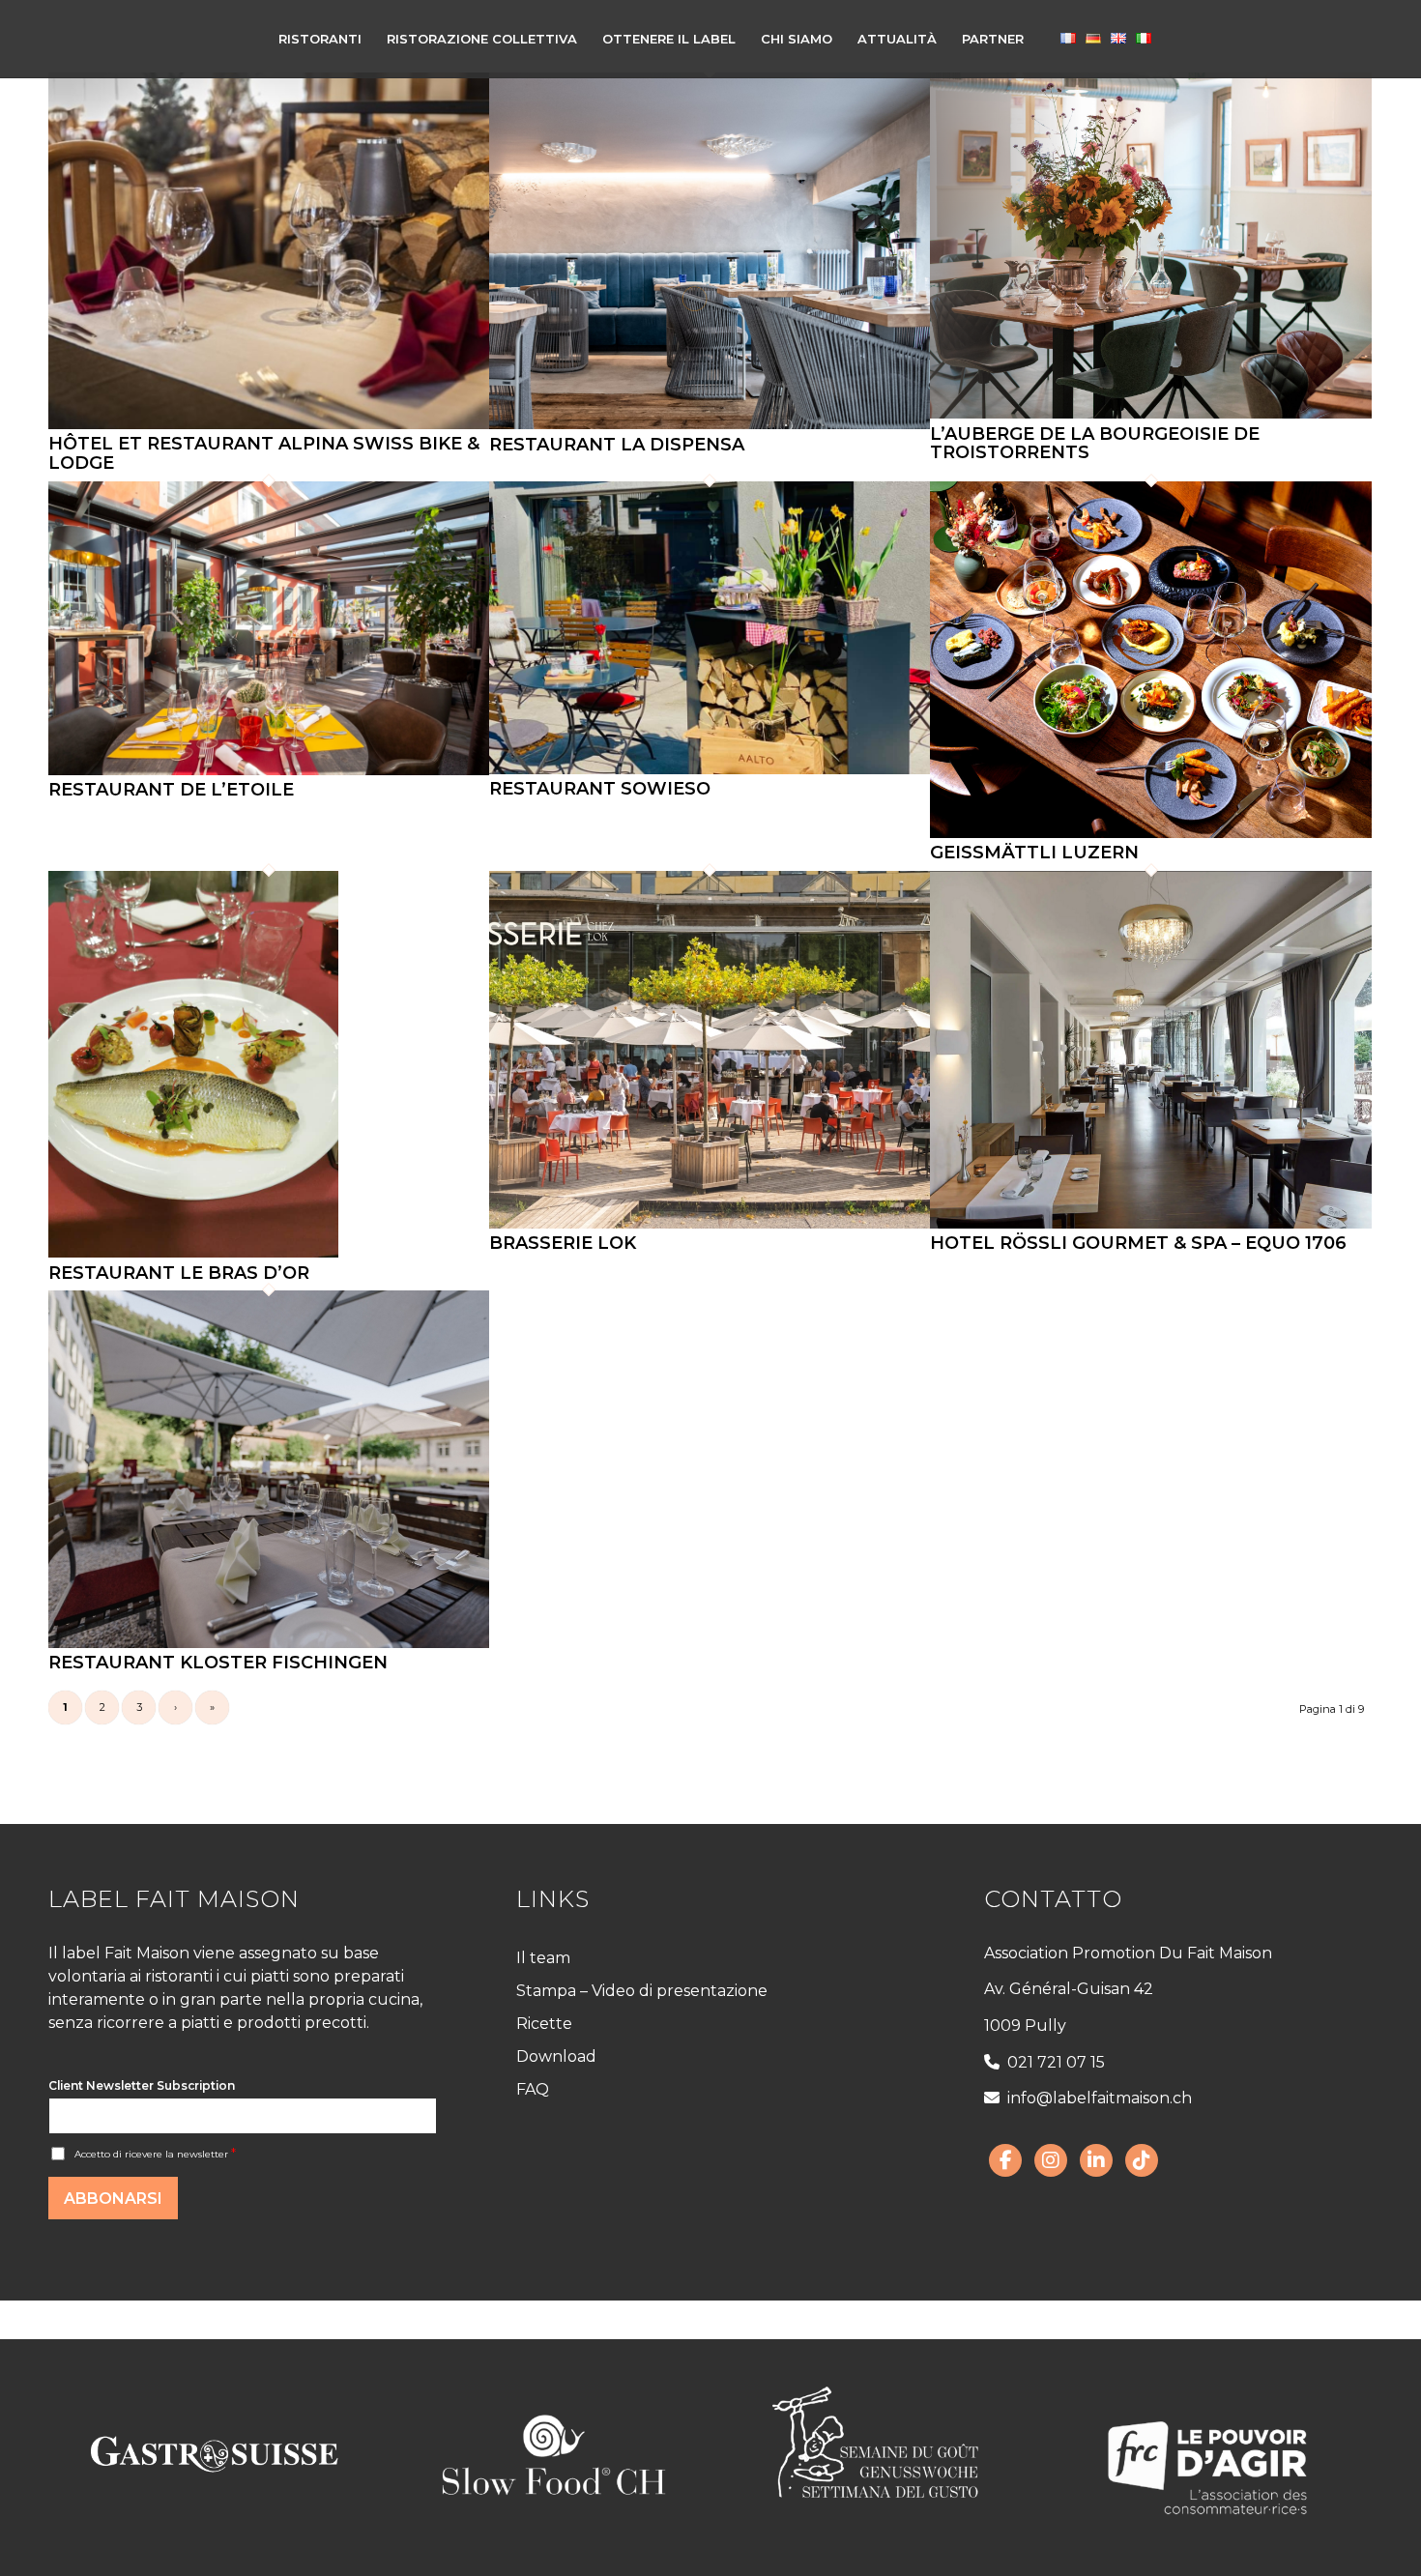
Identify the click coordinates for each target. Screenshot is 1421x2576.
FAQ (533, 2089)
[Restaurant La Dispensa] (710, 424)
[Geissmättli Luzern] (1150, 833)
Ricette (544, 2024)
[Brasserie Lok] (710, 1224)
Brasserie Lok (563, 1243)
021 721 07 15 (1056, 2062)
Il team (543, 1958)
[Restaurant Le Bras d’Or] (193, 1253)
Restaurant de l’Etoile (171, 790)
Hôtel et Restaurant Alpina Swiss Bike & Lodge (264, 453)
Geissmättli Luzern (1034, 853)
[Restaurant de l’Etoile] (269, 770)
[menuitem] (320, 39)
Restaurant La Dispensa (617, 445)
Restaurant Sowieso (600, 789)
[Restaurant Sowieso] (710, 769)
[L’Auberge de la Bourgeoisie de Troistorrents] (1150, 414)
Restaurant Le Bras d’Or (179, 1273)
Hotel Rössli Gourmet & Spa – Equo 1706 (1138, 1243)
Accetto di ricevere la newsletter (155, 2154)
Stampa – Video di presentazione (642, 1991)
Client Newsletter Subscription (142, 2085)
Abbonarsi (113, 2199)
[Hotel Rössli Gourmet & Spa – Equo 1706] (1150, 1224)
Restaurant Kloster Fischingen (218, 1663)
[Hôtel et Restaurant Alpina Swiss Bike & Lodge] (269, 424)
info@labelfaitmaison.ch (1100, 2098)
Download (556, 2056)
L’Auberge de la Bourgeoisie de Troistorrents (1095, 444)
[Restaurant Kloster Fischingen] (269, 1643)
